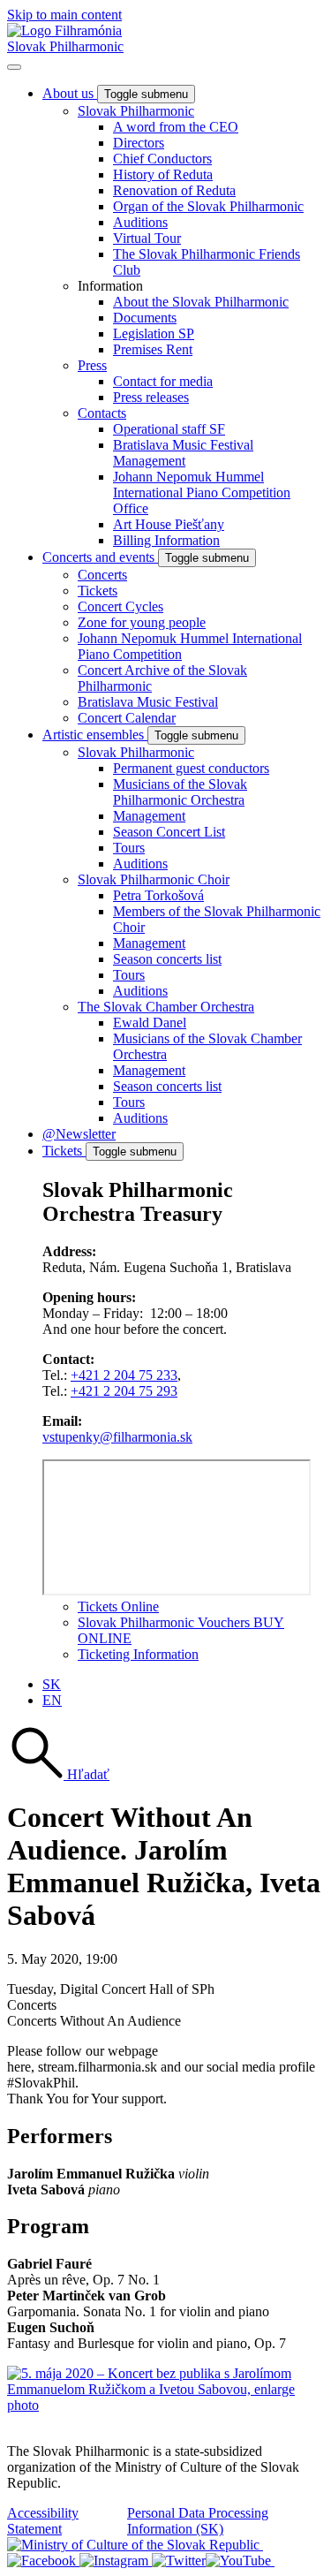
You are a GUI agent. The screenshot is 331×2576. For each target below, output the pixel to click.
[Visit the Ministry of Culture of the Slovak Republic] (135, 2545)
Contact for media (163, 381)
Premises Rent (153, 349)
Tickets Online (118, 1606)
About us (70, 93)
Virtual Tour (147, 238)
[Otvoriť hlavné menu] (14, 67)
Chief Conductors (162, 159)
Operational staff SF (169, 429)
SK (52, 1684)
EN (52, 1700)
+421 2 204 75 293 (124, 1391)
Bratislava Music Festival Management (183, 453)
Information (110, 286)
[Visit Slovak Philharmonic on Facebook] (43, 2561)
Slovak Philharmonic (65, 46)
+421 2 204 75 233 (124, 1375)
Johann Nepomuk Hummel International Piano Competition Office (202, 492)
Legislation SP (154, 333)
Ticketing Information (138, 1654)
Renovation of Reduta (174, 190)
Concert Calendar (127, 718)
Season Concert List (169, 832)
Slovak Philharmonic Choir (154, 879)
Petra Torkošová (158, 895)
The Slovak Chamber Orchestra (166, 1007)
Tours (129, 848)
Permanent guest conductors (191, 768)
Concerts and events (100, 557)
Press (92, 365)
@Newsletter (79, 1134)
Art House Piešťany (169, 524)
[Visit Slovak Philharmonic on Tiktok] (179, 2561)
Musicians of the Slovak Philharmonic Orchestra (180, 792)
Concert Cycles (120, 606)
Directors (139, 143)
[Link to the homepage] (64, 30)
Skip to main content (64, 15)
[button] (58, 1774)
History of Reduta (163, 174)
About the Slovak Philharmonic (201, 302)
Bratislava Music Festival (148, 702)
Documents (145, 318)
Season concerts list (167, 959)
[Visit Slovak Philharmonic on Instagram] (116, 2561)
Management (149, 816)
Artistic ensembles (95, 735)
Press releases (151, 397)
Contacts (102, 413)
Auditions (140, 222)
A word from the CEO (176, 127)
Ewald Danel (150, 1023)
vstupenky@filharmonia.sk (117, 1437)
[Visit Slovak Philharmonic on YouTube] (240, 2561)
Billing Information (166, 540)
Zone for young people (142, 622)
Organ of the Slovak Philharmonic (208, 206)
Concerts (102, 575)
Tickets (98, 591)
